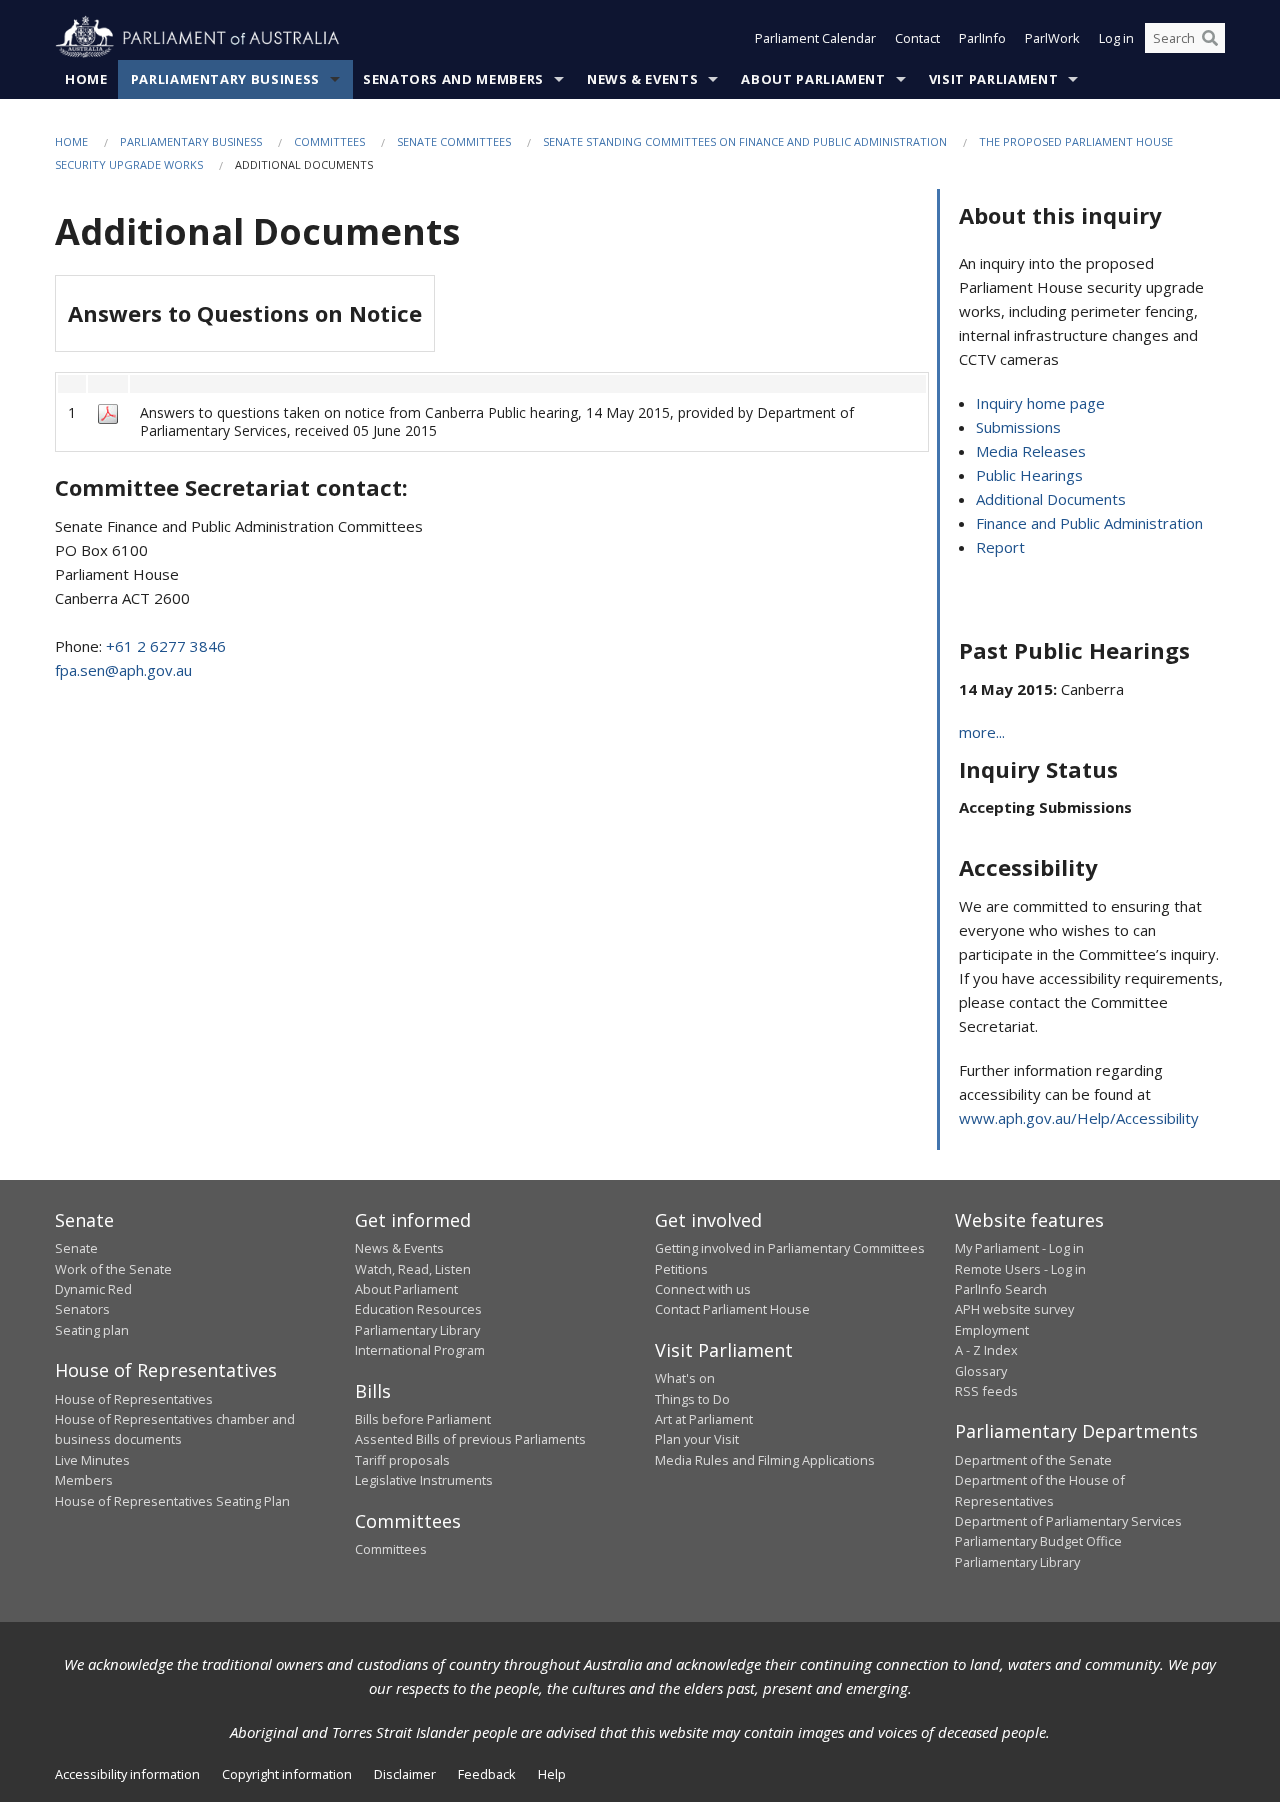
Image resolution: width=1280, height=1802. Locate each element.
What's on (685, 1378)
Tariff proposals (402, 1460)
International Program (420, 1350)
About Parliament (813, 79)
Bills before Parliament (423, 1419)
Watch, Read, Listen (413, 1269)
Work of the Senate (113, 1269)
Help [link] (552, 1774)
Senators (82, 1309)
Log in (1116, 38)
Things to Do (692, 1399)
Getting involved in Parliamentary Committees (790, 1248)
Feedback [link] (487, 1774)
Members (84, 1480)
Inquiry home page (1040, 403)
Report (1000, 547)
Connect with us (703, 1289)
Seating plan (92, 1330)
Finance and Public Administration (1089, 523)
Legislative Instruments (424, 1480)
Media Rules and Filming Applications (765, 1460)
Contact (917, 38)
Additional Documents (1051, 499)
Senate (76, 1248)
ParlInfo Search (1001, 1289)
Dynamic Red (93, 1289)
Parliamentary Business (225, 79)
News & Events (642, 79)
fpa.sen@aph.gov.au (123, 670)
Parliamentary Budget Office (1038, 1541)
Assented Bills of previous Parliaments (470, 1439)
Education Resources (418, 1309)
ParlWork (1052, 38)
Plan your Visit (697, 1439)
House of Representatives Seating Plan (172, 1501)
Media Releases (1031, 451)
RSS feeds (986, 1391)
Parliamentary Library (417, 1330)
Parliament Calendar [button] (815, 38)
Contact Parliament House (732, 1309)
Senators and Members (453, 79)
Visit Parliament (993, 79)
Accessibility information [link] (127, 1774)
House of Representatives (134, 1399)
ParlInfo (982, 38)
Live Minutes (92, 1460)
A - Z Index (986, 1350)
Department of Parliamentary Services (1068, 1521)
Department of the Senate (1033, 1460)
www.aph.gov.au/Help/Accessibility (1079, 1118)
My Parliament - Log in (1019, 1248)
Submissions (1018, 427)
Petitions (681, 1269)
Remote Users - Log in (1020, 1269)
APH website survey (1014, 1309)
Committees (329, 141)
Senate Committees (454, 141)
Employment (992, 1330)
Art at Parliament (704, 1419)
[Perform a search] (1210, 38)
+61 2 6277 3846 (166, 646)
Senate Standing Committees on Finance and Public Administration (745, 141)
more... (982, 732)
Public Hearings (1029, 475)
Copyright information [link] (287, 1774)
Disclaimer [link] (405, 1774)
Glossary (981, 1371)
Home (86, 79)
